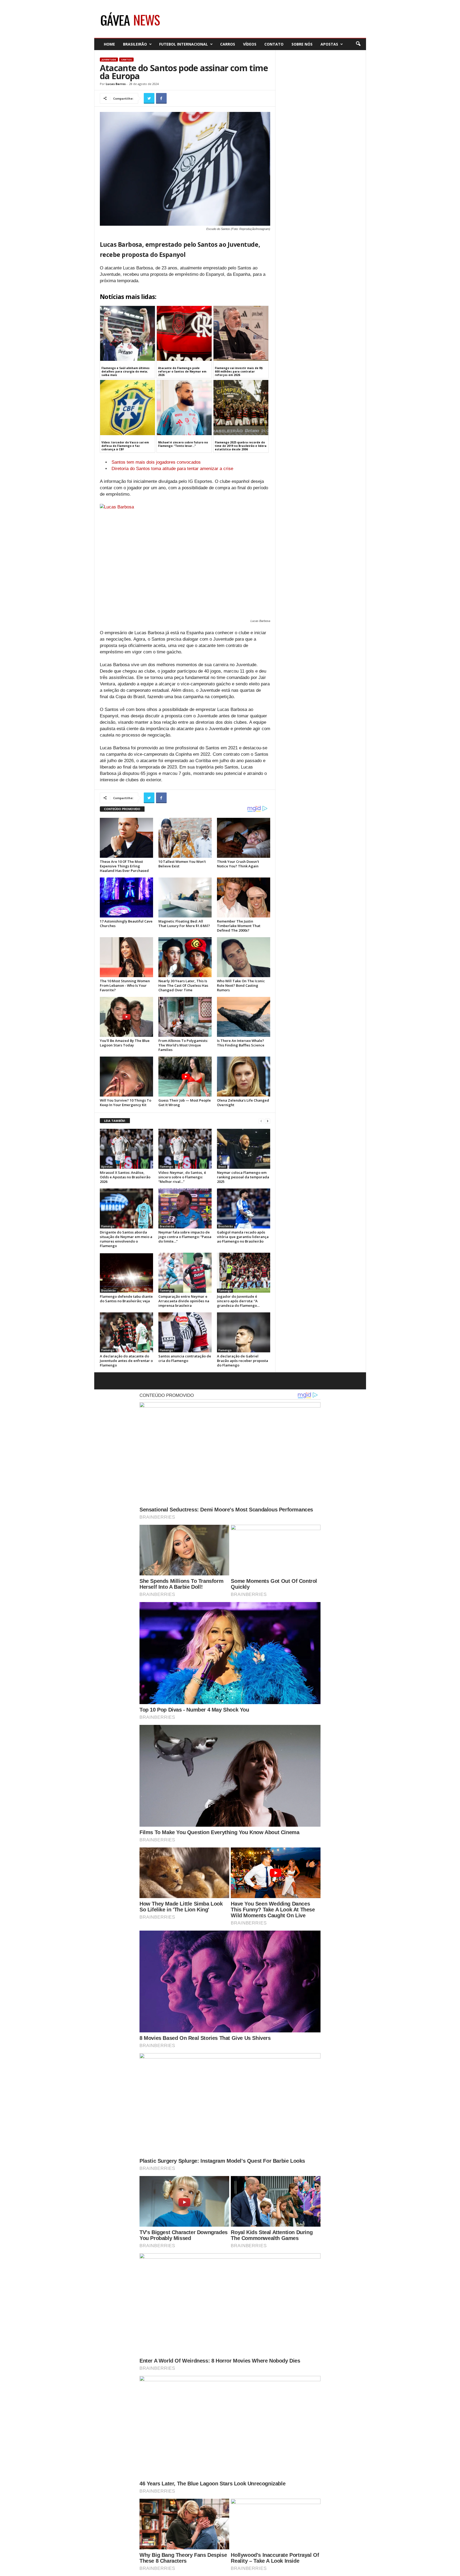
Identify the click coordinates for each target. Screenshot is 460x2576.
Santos (126, 60)
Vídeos (250, 44)
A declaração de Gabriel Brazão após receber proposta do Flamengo (243, 1361)
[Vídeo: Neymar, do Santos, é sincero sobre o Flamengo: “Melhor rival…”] (185, 1149)
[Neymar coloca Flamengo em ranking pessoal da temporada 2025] (244, 1149)
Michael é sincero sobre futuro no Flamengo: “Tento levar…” (183, 444)
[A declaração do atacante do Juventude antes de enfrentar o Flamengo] (126, 1332)
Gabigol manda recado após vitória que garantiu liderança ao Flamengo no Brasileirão (243, 1237)
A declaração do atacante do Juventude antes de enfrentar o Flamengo (126, 1361)
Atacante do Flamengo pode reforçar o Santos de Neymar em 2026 (182, 371)
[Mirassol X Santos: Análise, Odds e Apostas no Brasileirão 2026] (126, 1149)
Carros (228, 44)
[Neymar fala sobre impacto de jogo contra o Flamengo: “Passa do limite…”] (185, 1208)
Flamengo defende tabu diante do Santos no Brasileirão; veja (126, 1299)
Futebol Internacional (184, 44)
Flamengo (166, 1167)
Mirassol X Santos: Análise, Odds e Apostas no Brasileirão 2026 (125, 1177)
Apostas (329, 44)
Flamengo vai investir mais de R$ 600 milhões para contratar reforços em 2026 (239, 371)
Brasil (222, 1167)
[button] (358, 44)
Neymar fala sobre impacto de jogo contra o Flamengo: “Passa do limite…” (185, 1237)
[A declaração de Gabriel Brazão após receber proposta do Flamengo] (244, 1332)
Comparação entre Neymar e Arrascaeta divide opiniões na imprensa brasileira (184, 1301)
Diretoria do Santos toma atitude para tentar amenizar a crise (172, 469)
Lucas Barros (116, 84)
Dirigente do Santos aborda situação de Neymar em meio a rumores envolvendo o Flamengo (126, 1239)
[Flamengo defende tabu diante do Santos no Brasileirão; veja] (126, 1273)
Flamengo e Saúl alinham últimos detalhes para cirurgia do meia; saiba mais (126, 371)
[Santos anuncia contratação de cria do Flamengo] (185, 1332)
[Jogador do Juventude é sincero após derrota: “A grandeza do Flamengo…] (244, 1273)
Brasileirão (135, 44)
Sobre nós (302, 44)
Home (109, 44)
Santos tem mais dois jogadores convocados (156, 462)
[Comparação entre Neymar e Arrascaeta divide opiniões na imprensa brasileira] (185, 1273)
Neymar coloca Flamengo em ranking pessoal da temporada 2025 (243, 1177)
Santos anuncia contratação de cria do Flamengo (185, 1358)
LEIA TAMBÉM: (115, 1121)
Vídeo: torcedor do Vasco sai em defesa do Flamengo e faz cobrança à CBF (125, 446)
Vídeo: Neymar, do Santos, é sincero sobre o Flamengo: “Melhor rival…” (182, 1177)
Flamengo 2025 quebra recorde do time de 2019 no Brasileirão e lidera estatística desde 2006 (241, 446)
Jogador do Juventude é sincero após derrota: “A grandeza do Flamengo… (238, 1301)
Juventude (109, 60)
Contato (274, 44)
